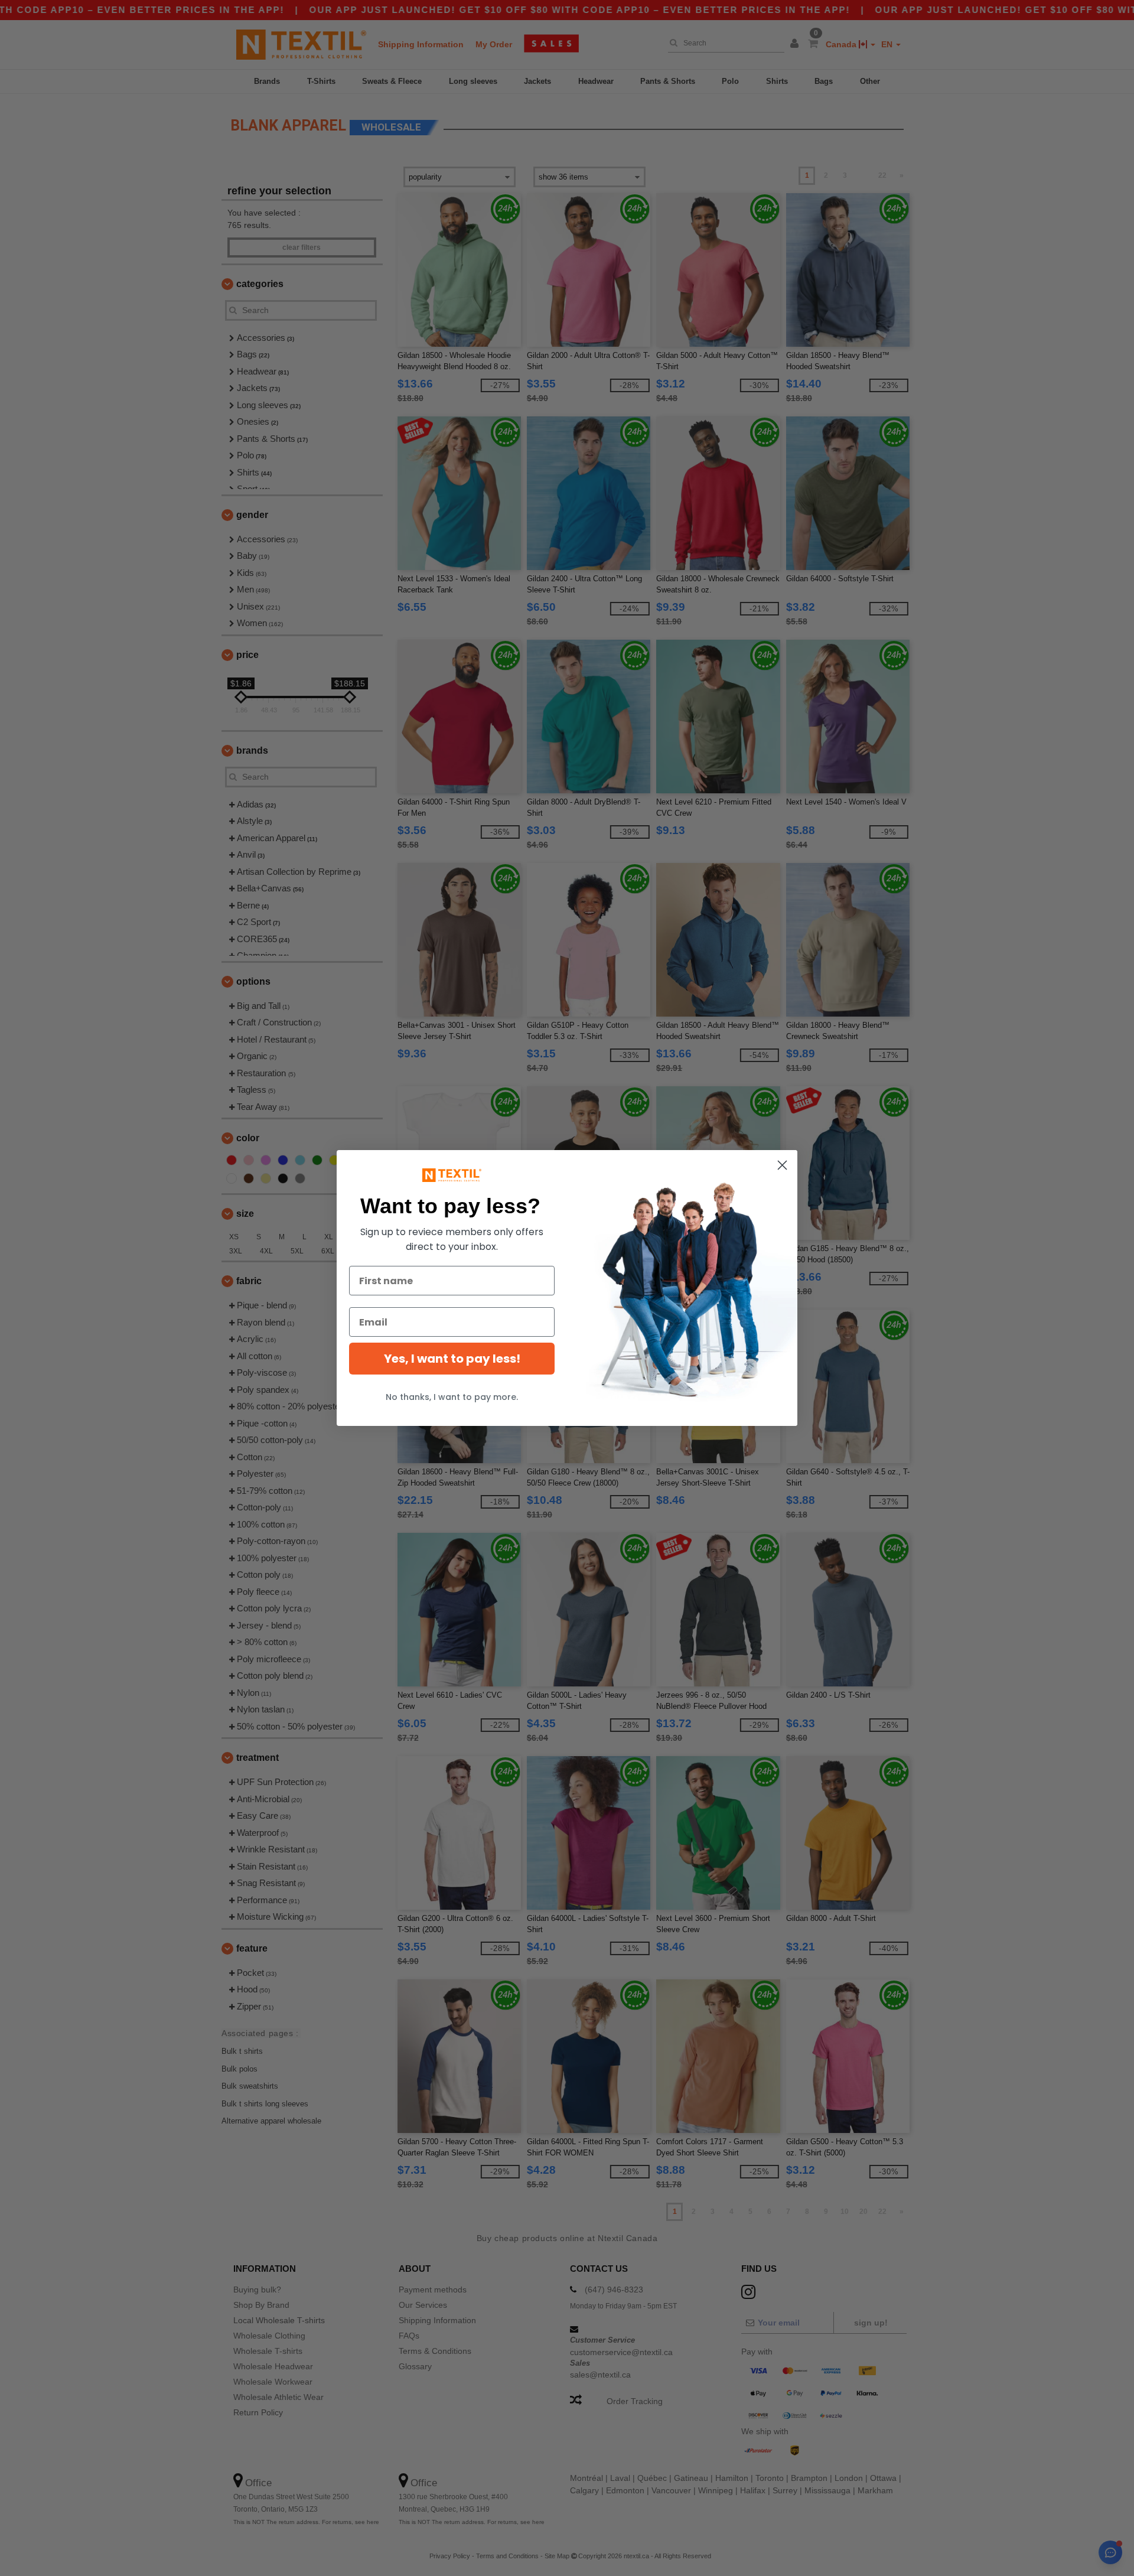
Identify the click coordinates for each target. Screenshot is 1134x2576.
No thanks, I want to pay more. (452, 1397)
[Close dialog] (782, 1165)
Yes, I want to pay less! (452, 1359)
